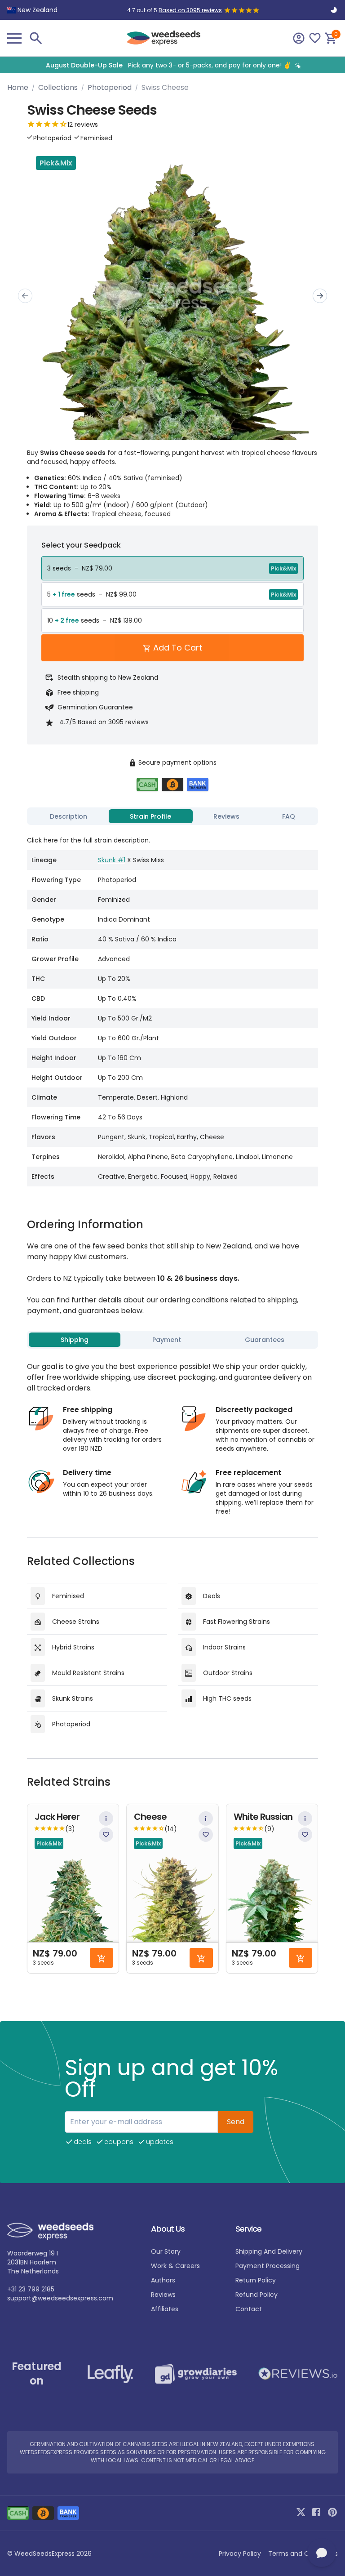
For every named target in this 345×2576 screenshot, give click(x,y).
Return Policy (256, 2280)
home (18, 87)
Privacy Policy (240, 2554)
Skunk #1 (112, 860)
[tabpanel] (172, 1007)
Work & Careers (175, 2266)
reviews (163, 2295)
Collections (58, 87)
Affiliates (165, 2309)
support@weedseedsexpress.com (60, 2298)
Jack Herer (57, 1817)
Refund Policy (257, 2295)
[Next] (320, 296)
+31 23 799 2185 (31, 2289)
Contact (249, 2309)
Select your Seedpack (81, 545)
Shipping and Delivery (269, 2251)
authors (163, 2280)
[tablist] (172, 816)
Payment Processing (268, 2266)
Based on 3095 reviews (190, 10)
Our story (166, 2251)
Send (236, 2122)
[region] (172, 65)
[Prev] (25, 296)
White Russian (263, 1817)
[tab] (69, 816)
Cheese (150, 1817)
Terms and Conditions (303, 2554)
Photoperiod (110, 87)
